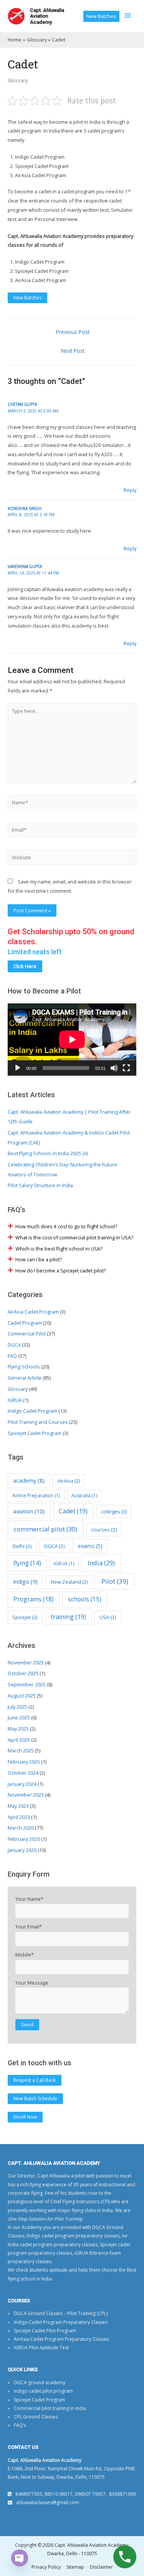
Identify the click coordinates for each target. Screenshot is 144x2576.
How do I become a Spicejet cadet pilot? (61, 1271)
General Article (25, 1378)
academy (29, 1481)
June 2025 (19, 1717)
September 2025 (27, 1684)
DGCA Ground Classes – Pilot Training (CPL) (61, 2313)
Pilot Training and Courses (38, 1422)
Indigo (25, 1581)
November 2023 (26, 1795)
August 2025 (22, 1696)
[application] (72, 1040)
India (101, 1563)
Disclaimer (101, 2567)
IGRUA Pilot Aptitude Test (41, 2348)
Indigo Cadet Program (32, 1411)
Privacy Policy (46, 2567)
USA (108, 1617)
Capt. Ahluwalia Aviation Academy (47, 16)
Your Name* (29, 1899)
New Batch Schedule (35, 2099)
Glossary (18, 80)
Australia (84, 1496)
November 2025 (26, 1663)
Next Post (73, 351)
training (68, 1617)
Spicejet (25, 1617)
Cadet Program (25, 1323)
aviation (29, 1511)
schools (85, 1599)
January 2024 (22, 1784)
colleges (114, 1511)
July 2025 (17, 1707)
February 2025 (24, 1762)
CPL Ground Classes (36, 2417)
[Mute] (114, 1068)
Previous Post (73, 332)
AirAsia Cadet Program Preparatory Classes (61, 2339)
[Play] (18, 1068)
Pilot (115, 1581)
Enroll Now (25, 2117)
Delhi (22, 1546)
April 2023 (19, 1817)
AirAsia (69, 1481)
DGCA (14, 1345)
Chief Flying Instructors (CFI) (80, 2201)
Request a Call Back (35, 2080)
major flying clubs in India (85, 2210)
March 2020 (21, 1828)
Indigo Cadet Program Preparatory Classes (61, 2322)
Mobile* (25, 1955)
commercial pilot (46, 1529)
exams (90, 1546)
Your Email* (29, 1927)
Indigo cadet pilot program (43, 2391)
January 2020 (22, 1850)
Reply (130, 490)
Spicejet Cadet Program (35, 1433)
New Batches (101, 16)
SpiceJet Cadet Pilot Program (45, 2331)
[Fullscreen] (126, 1068)
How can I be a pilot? (39, 1259)
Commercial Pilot (27, 1334)
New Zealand (69, 1582)
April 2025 (19, 1740)
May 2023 (18, 1806)
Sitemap (75, 2567)
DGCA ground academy (40, 2383)
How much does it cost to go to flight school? (66, 1226)
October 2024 (23, 1773)
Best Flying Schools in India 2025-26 (48, 1153)
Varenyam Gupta (25, 566)
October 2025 (23, 1673)
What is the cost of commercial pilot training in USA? (74, 1237)
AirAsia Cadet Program (33, 1312)
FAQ (12, 1356)
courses (104, 1530)
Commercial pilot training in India (50, 2408)
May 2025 (18, 1729)
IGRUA (15, 1400)
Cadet (73, 1511)
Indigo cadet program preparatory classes (73, 2236)
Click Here (25, 966)
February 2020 (24, 1839)
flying (27, 1563)
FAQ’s (20, 2425)
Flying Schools (24, 1367)
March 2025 (21, 1751)
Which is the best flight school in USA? (59, 1249)
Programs (34, 1599)
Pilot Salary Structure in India (40, 1185)
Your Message (32, 1983)
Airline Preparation (36, 1496)
